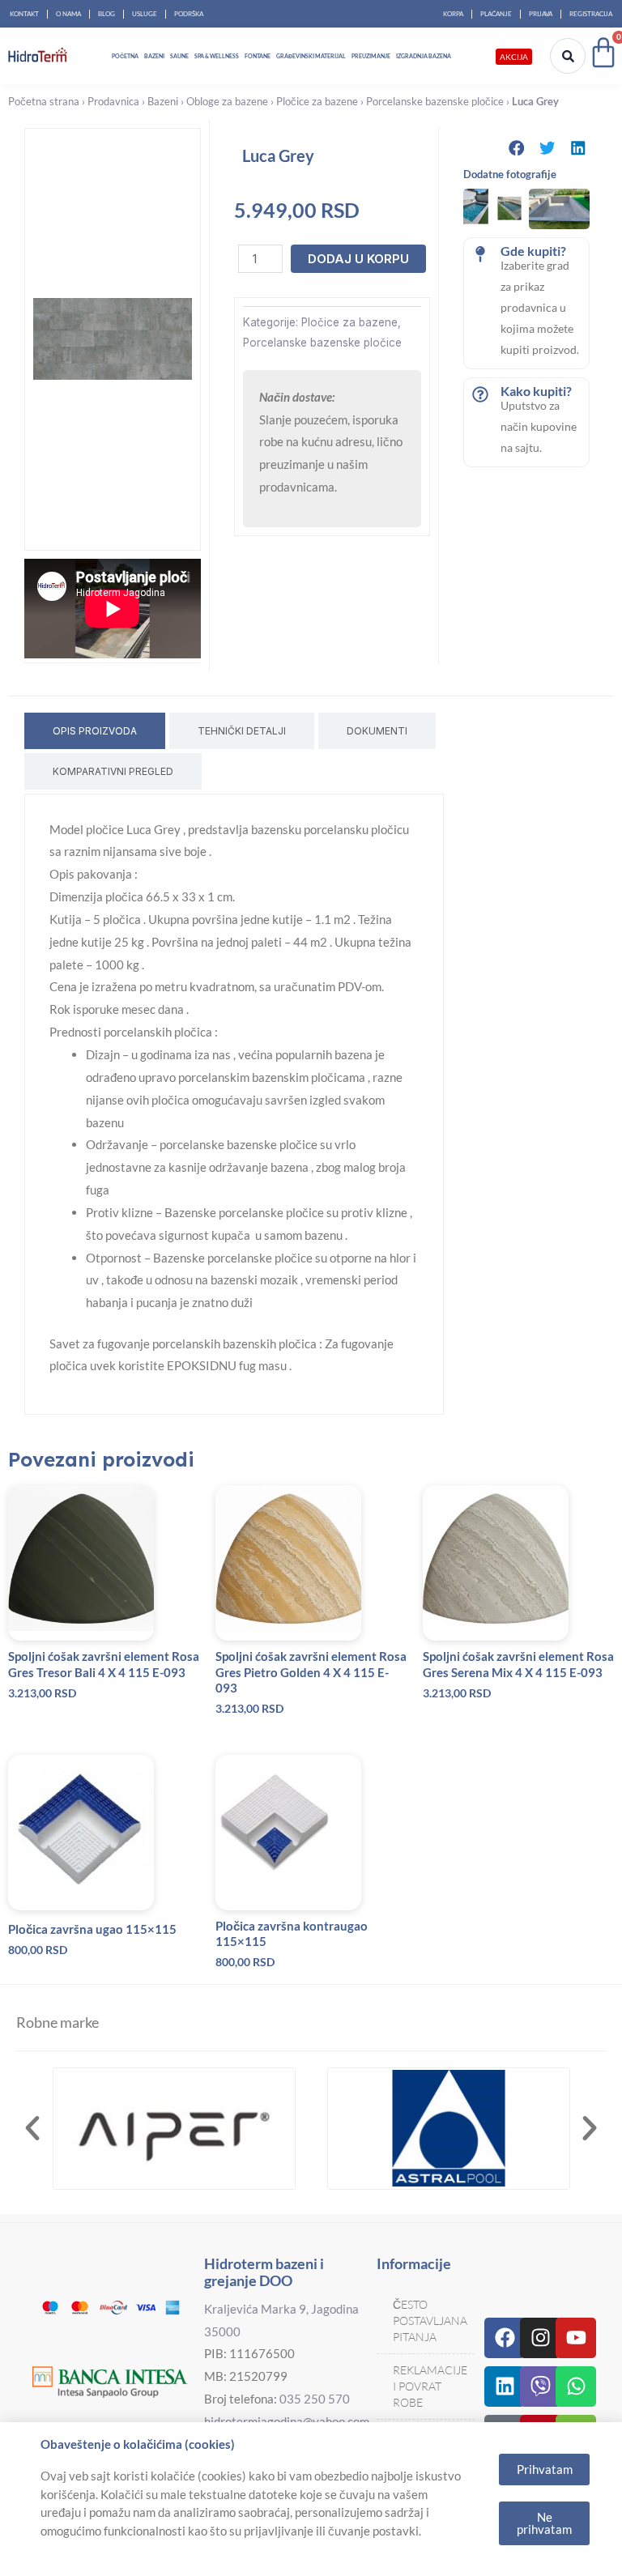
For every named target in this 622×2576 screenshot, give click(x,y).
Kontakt (24, 14)
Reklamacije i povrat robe (430, 2386)
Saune (179, 56)
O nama (68, 14)
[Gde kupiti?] (480, 254)
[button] (517, 148)
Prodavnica (113, 101)
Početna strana (44, 101)
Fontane (258, 56)
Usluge (145, 14)
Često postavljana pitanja (430, 2321)
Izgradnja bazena (424, 56)
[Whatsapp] (576, 2387)
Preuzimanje (371, 56)
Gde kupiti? (533, 251)
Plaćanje (496, 14)
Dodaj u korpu (358, 259)
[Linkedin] (505, 2387)
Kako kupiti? (536, 391)
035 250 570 (315, 2399)
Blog (107, 14)
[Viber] (540, 2387)
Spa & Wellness (217, 56)
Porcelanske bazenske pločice (435, 101)
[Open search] (568, 56)
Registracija (591, 14)
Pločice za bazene (317, 101)
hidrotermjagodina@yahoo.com (287, 2421)
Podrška (189, 14)
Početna (125, 56)
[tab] (95, 731)
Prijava (541, 14)
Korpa (453, 14)
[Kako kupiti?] (480, 394)
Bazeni (154, 56)
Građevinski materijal (311, 56)
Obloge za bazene (227, 101)
